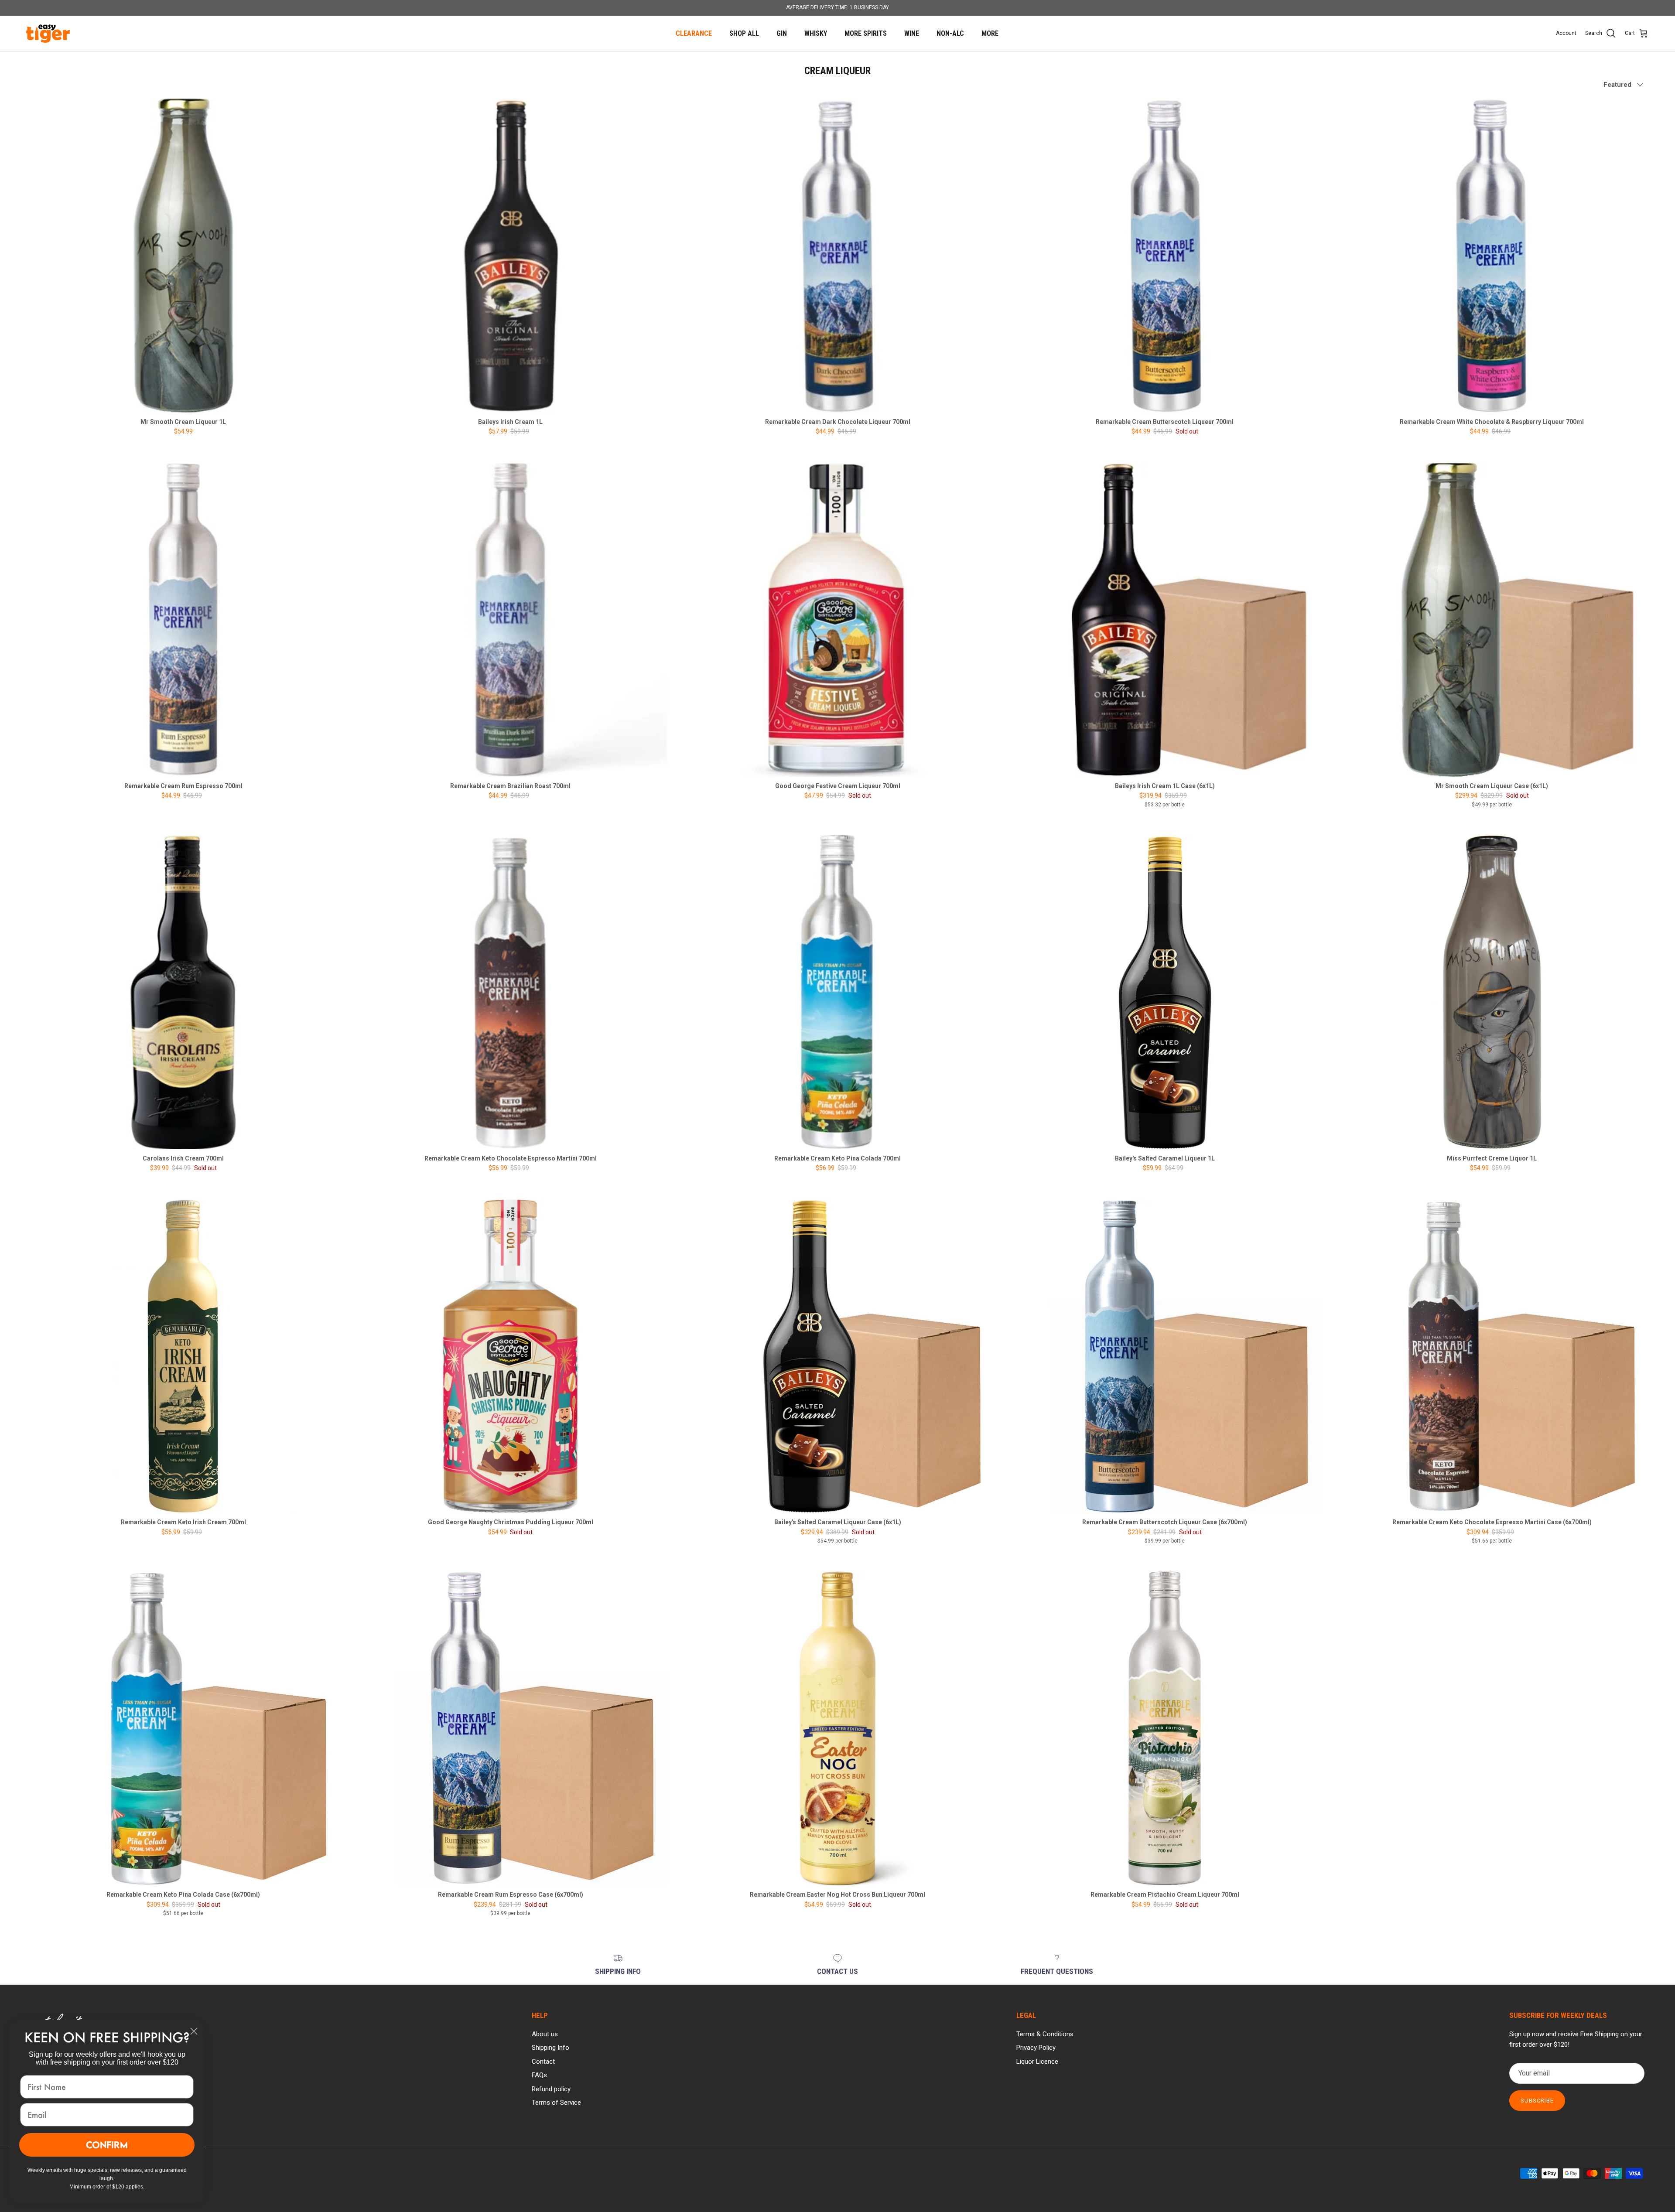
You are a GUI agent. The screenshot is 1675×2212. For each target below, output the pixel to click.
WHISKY (816, 33)
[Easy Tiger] (48, 34)
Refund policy (551, 2089)
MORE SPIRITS (866, 33)
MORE (990, 33)
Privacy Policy (1036, 2048)
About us (545, 2034)
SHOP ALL (744, 33)
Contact (543, 2062)
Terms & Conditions (1045, 2034)
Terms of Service (556, 2103)
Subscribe (1537, 2101)
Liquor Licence (1037, 2062)
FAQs (539, 2075)
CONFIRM (107, 2145)
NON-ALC (950, 33)
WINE (912, 33)
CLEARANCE (694, 33)
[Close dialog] (194, 2031)
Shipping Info (550, 2048)
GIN (782, 33)
